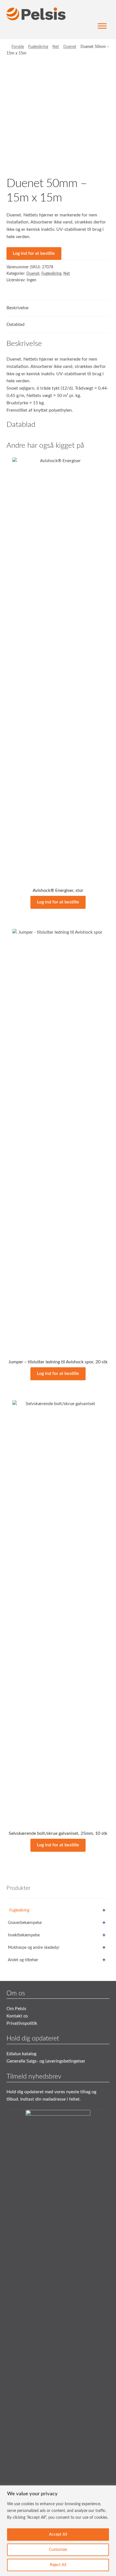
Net (56, 47)
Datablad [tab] (15, 324)
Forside (18, 47)
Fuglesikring (38, 47)
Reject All (58, 2565)
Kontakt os (17, 2016)
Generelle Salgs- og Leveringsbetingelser (46, 2061)
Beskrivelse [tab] (17, 308)
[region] (58, 2531)
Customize (58, 2550)
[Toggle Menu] (102, 26)
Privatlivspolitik (22, 2023)
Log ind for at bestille (34, 253)
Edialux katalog (21, 2054)
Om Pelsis (16, 2009)
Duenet (70, 47)
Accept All (58, 2535)
